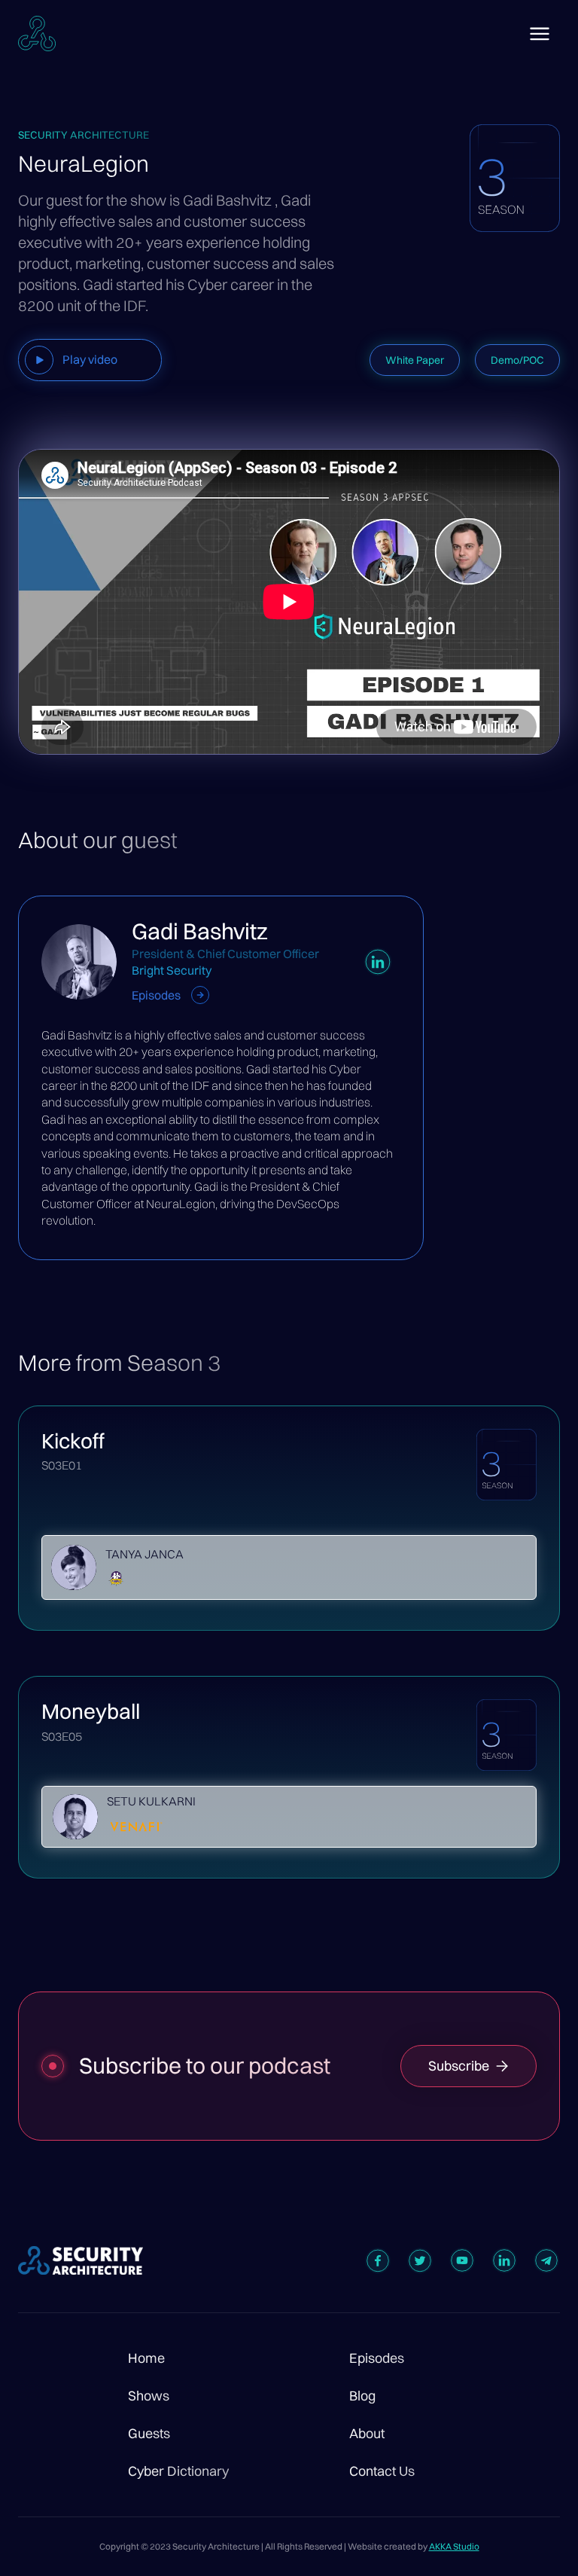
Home (146, 2358)
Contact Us (382, 2471)
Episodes (377, 2358)
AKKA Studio (454, 2546)
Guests (149, 2434)
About (367, 2434)
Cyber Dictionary (178, 2471)
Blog (362, 2396)
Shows (149, 2396)
